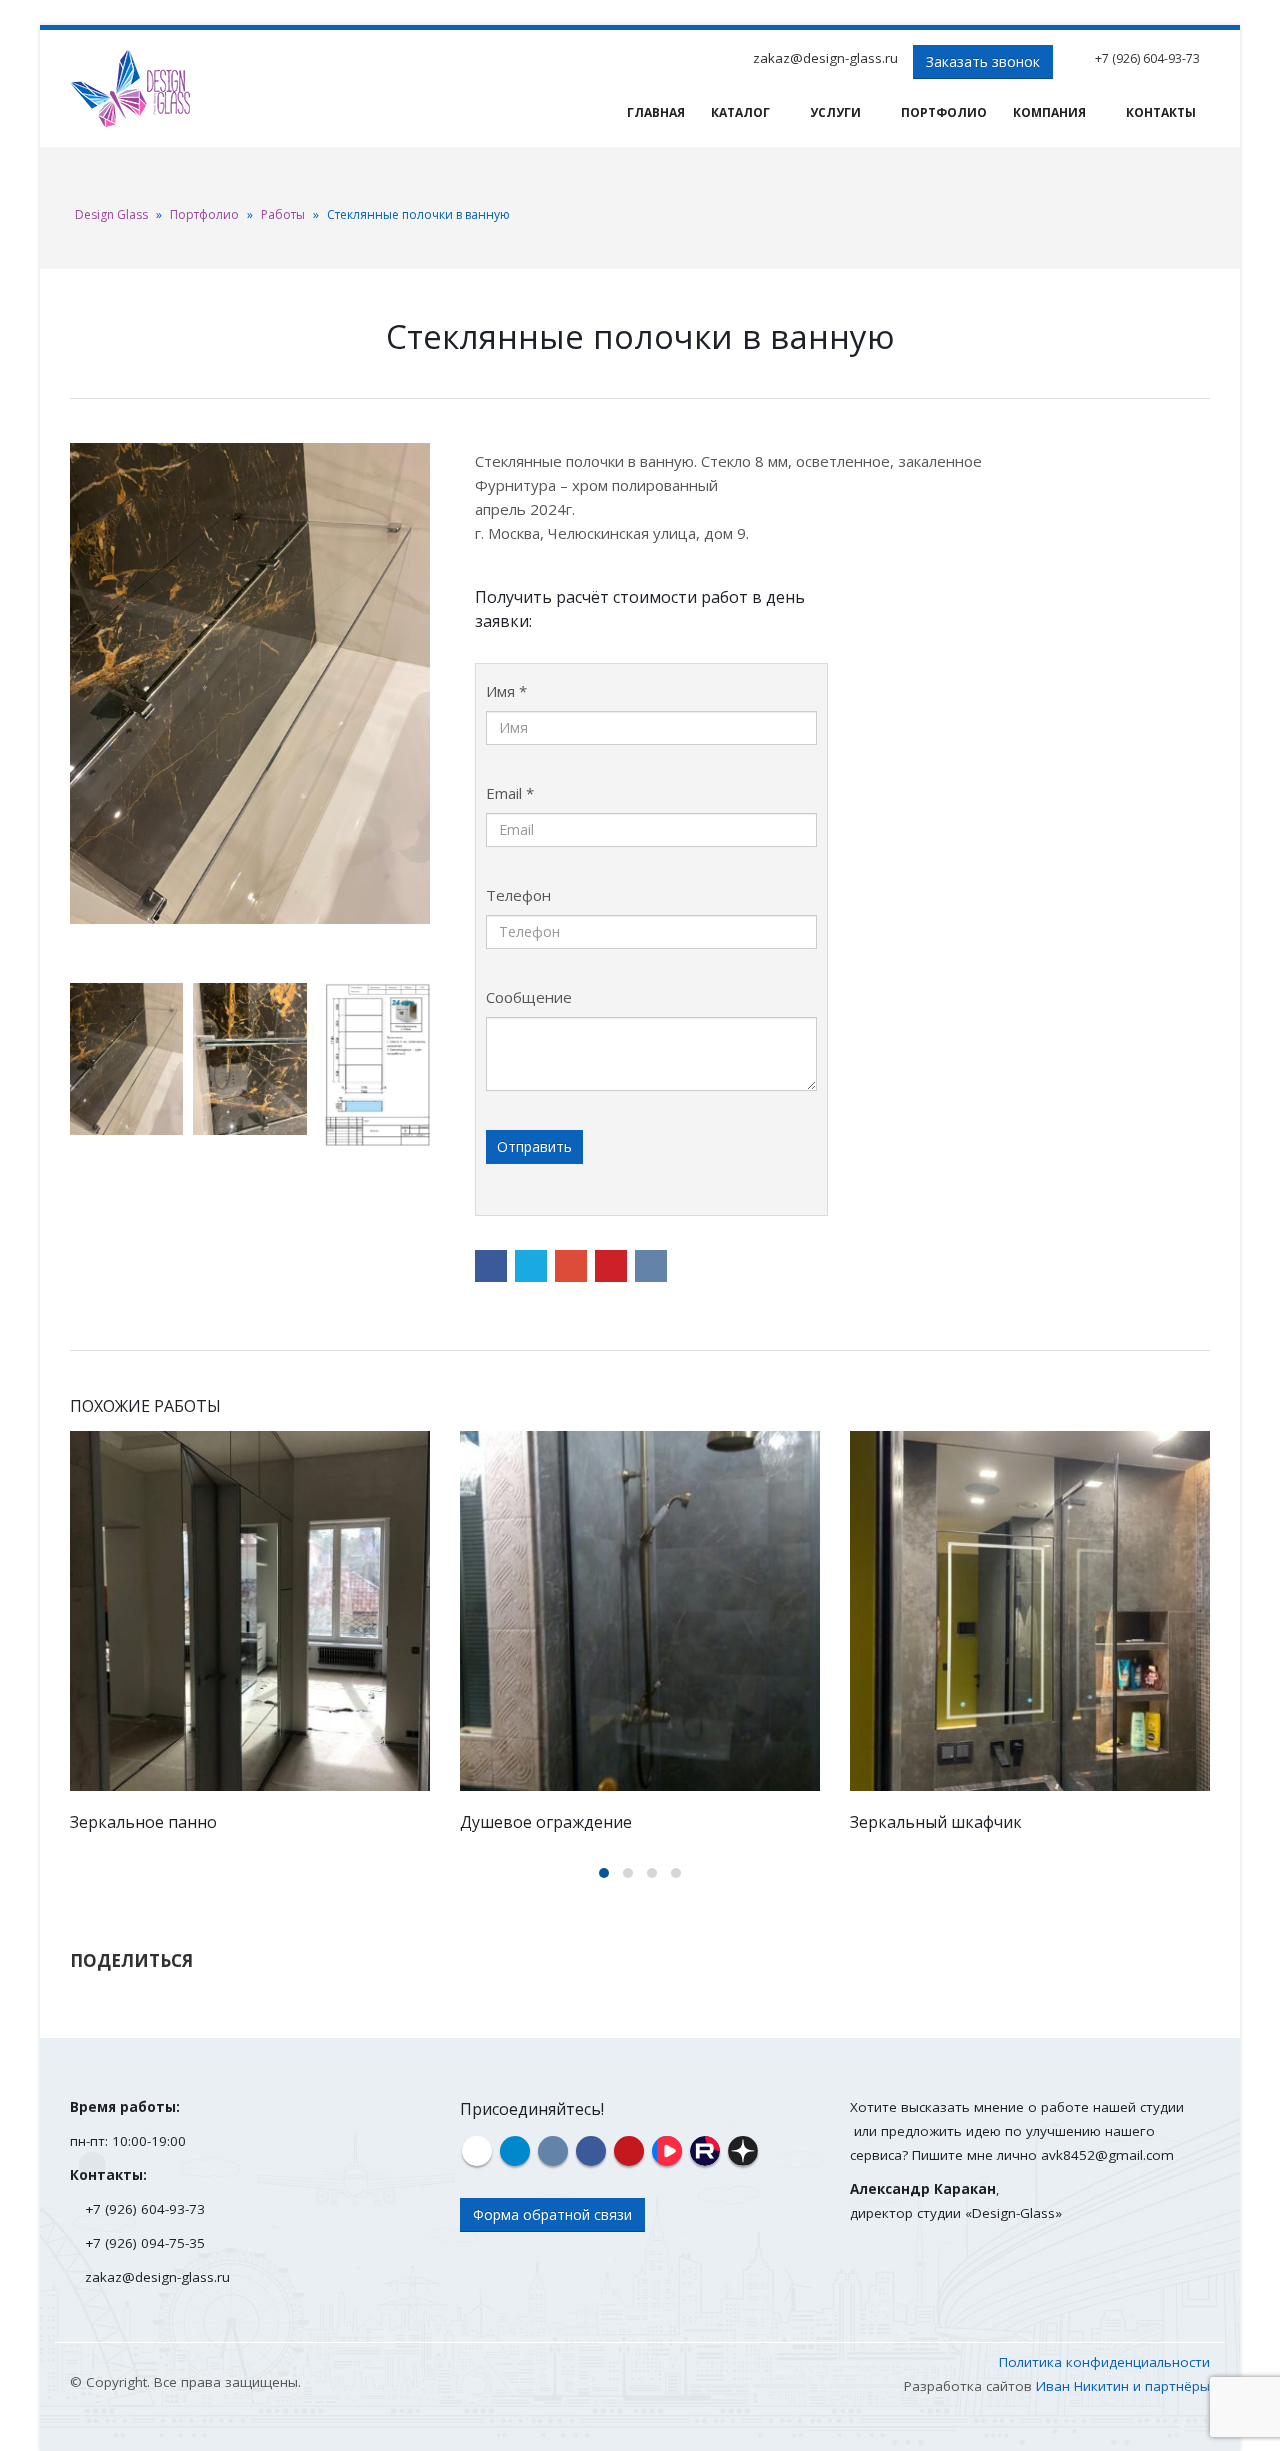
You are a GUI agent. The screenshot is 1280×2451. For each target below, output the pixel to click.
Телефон (518, 895)
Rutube (705, 2151)
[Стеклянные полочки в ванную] (250, 683)
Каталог (740, 112)
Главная (656, 112)
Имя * (506, 691)
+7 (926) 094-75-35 (145, 2243)
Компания (1049, 112)
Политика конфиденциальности (1104, 2362)
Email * (510, 793)
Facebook (491, 1266)
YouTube (629, 2151)
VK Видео (667, 2151)
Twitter (531, 1266)
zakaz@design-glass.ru (825, 58)
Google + (571, 1266)
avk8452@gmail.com (1107, 2155)
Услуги (835, 112)
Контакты (1161, 112)
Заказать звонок (983, 61)
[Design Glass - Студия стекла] (130, 88)
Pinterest (611, 1266)
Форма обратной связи (552, 2214)
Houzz (477, 2151)
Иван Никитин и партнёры (1123, 2386)
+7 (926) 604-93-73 (1147, 58)
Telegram (515, 2151)
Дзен (743, 2151)
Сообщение (529, 997)
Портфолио (944, 112)
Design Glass (111, 214)
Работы (283, 214)
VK (651, 1266)
